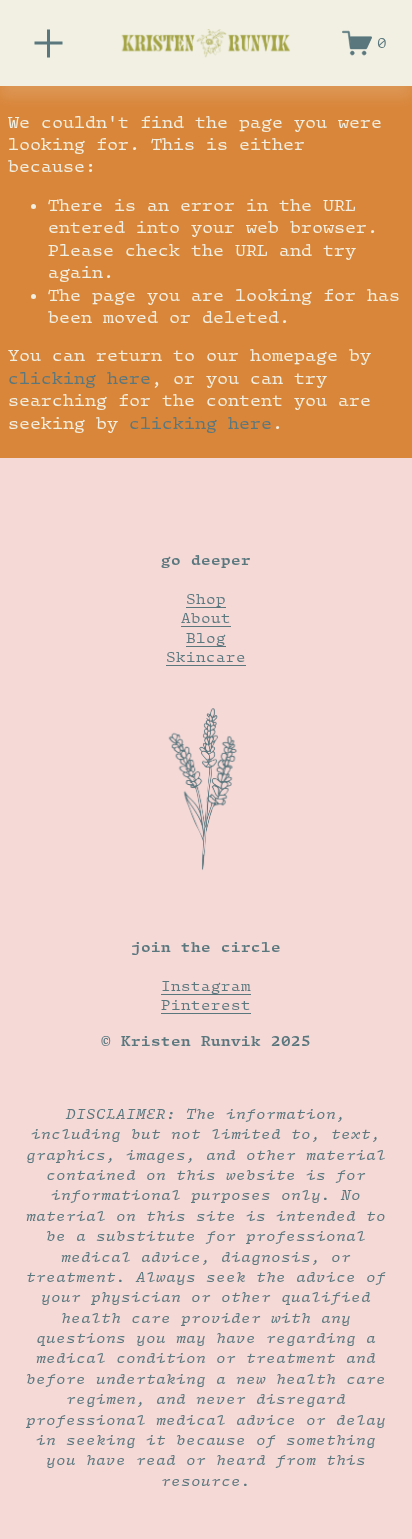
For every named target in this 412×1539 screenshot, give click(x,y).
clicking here (79, 378)
